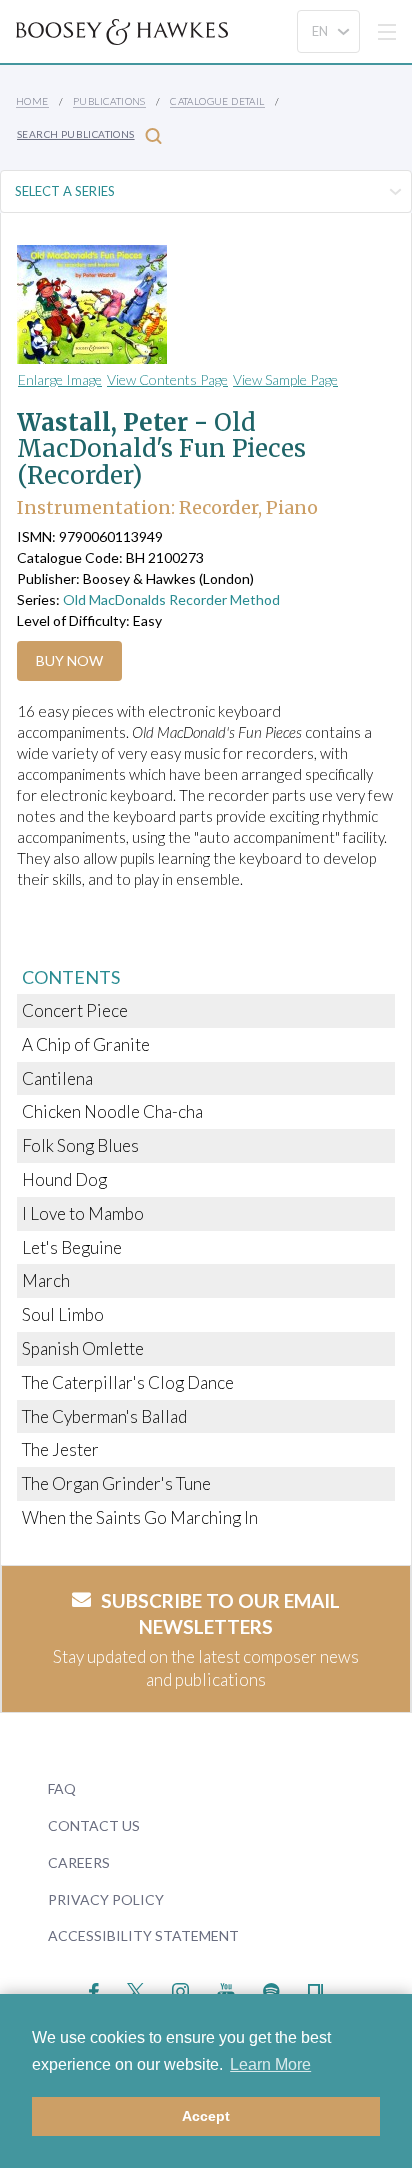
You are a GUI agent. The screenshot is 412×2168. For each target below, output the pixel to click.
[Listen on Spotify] (271, 1988)
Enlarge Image (60, 379)
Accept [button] (206, 2116)
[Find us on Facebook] (94, 1988)
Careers (79, 1862)
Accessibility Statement (143, 1935)
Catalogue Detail (217, 101)
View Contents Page (167, 379)
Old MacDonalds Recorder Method (171, 599)
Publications (109, 101)
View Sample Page (285, 379)
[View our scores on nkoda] (315, 1988)
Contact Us (94, 1825)
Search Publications (76, 134)
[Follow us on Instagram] (180, 1988)
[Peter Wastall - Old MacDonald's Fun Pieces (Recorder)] (187, 304)
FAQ (62, 1788)
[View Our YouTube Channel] (226, 1988)
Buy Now (69, 660)
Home (32, 101)
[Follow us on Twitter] (135, 1988)
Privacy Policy (106, 1899)
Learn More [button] (270, 2064)
